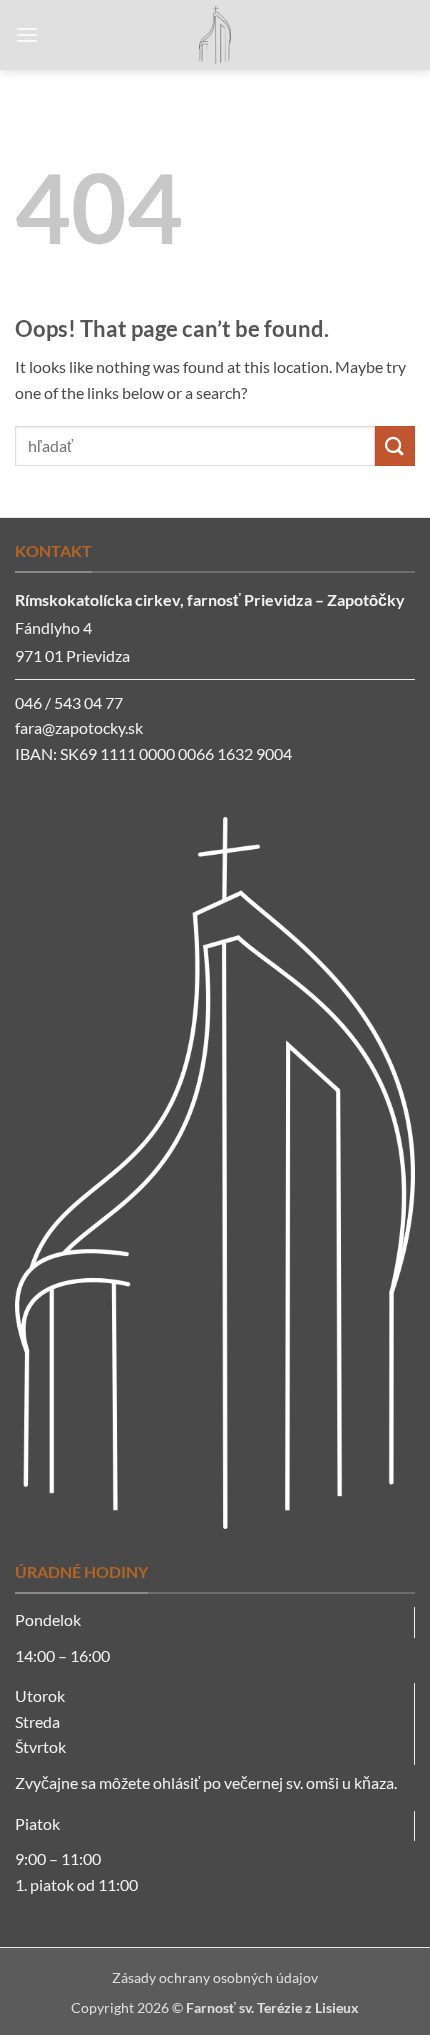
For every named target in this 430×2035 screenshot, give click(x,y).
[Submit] (395, 445)
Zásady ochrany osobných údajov (215, 1977)
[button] (27, 34)
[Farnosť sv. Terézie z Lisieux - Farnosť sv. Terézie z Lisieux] (215, 35)
